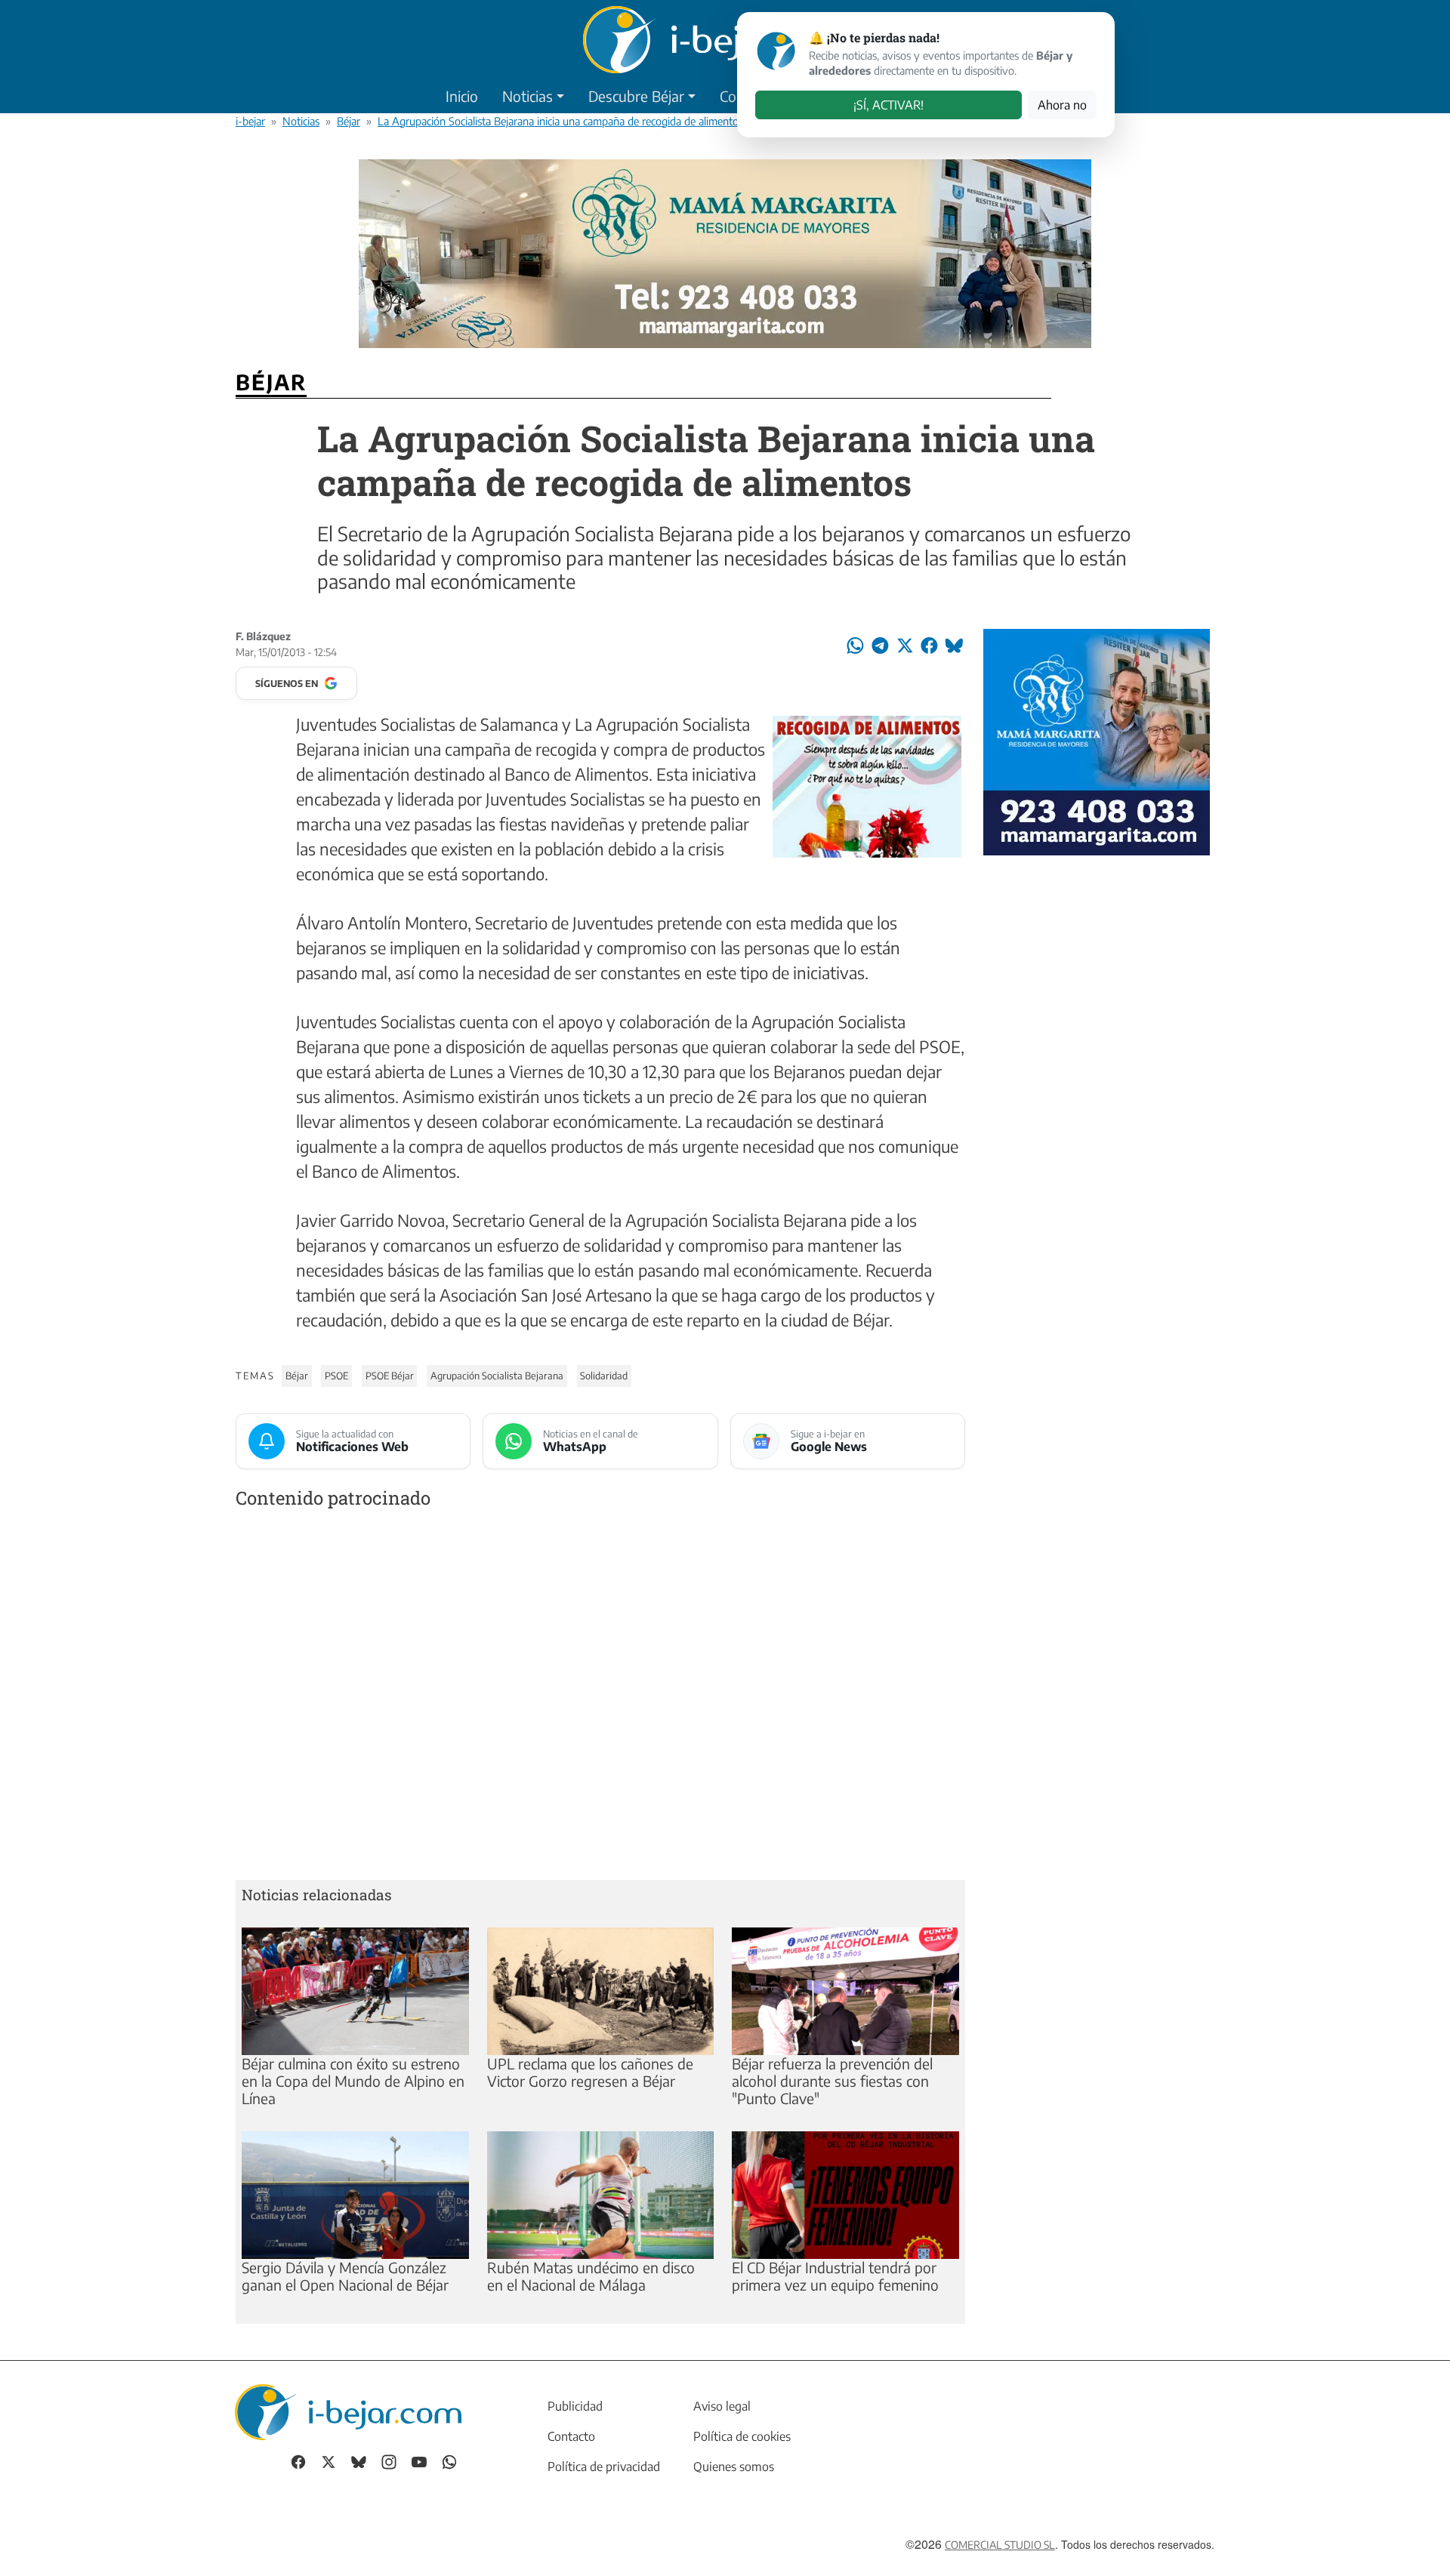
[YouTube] (419, 2460)
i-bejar (250, 121)
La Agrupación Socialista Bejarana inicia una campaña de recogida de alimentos (560, 121)
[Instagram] (389, 2460)
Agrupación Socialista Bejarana (497, 1376)
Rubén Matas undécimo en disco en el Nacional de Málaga (591, 2276)
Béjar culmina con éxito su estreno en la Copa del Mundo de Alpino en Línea (353, 2081)
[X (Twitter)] (329, 2460)
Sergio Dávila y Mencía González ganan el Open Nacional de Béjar (345, 2276)
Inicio (462, 96)
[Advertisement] (600, 1698)
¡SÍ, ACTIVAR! (889, 105)
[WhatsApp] (449, 2460)
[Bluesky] (359, 2460)
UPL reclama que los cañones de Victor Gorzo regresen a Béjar (590, 2072)
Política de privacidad (604, 2467)
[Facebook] (298, 2460)
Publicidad (575, 2406)
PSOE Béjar (390, 1376)
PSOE (336, 1376)
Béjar (349, 121)
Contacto (571, 2436)
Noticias (528, 96)
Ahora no (1062, 105)
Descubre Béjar (636, 96)
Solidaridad (604, 1376)
